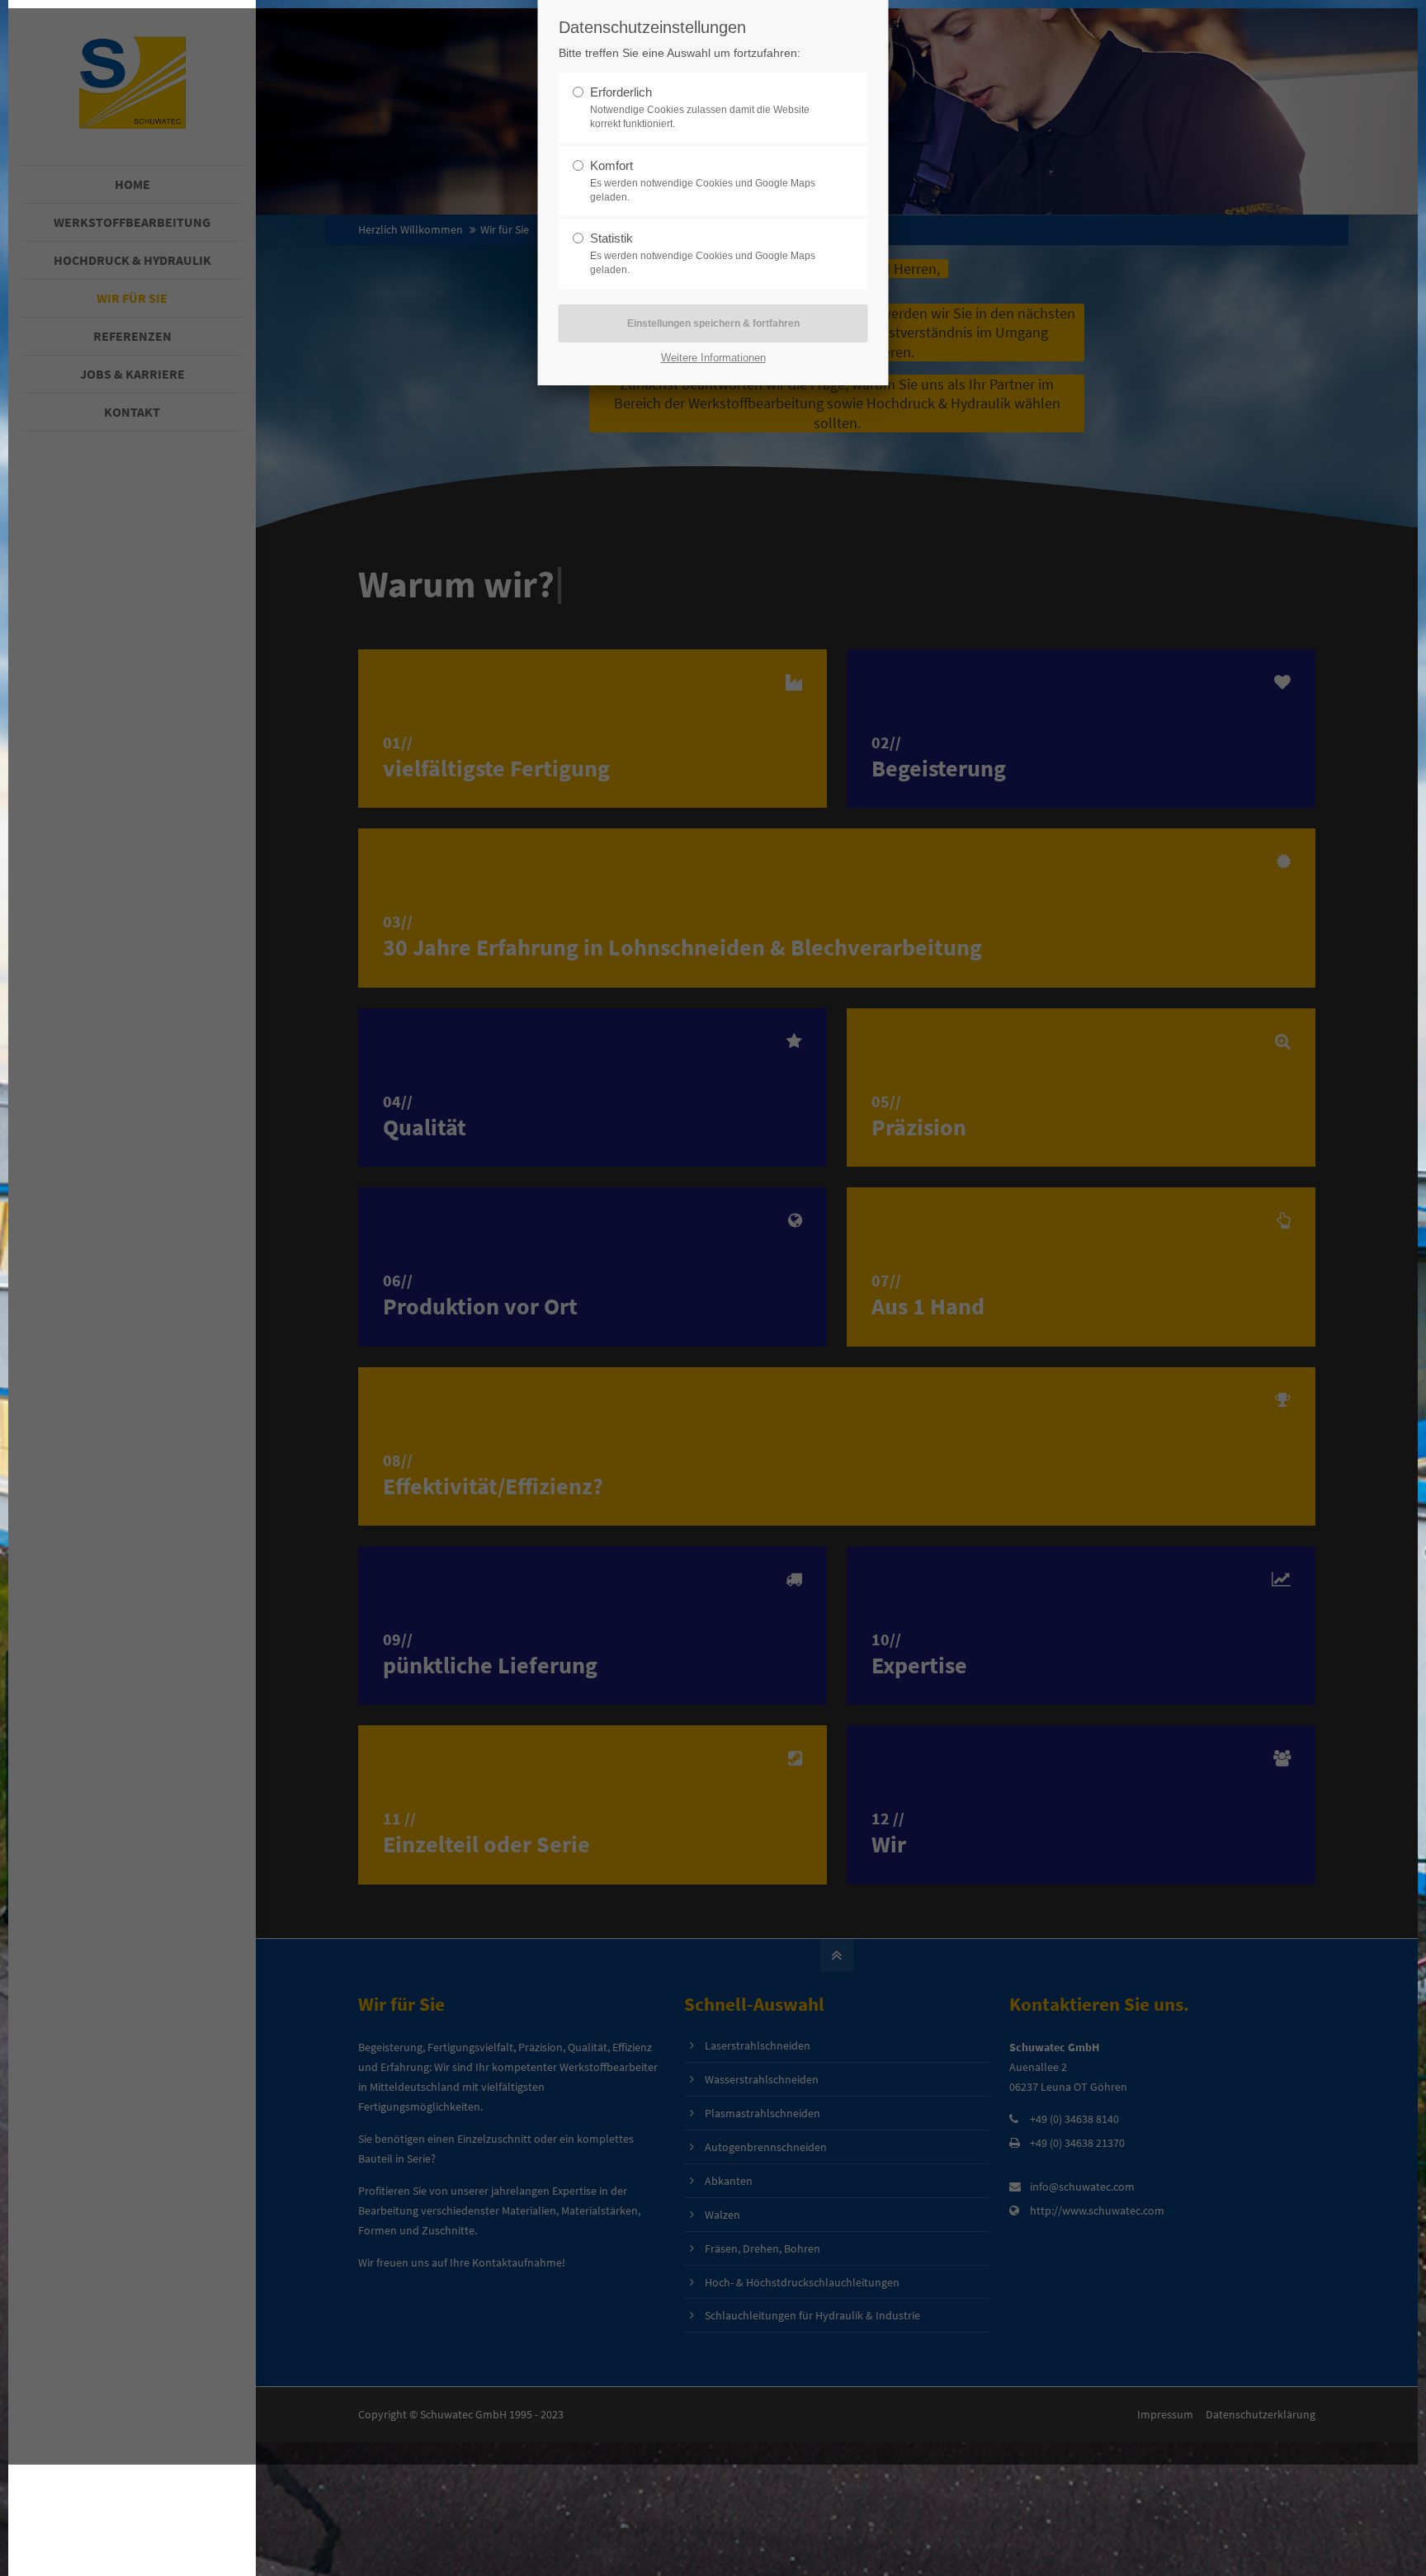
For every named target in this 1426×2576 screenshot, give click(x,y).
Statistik (611, 238)
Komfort (611, 165)
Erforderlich (621, 92)
